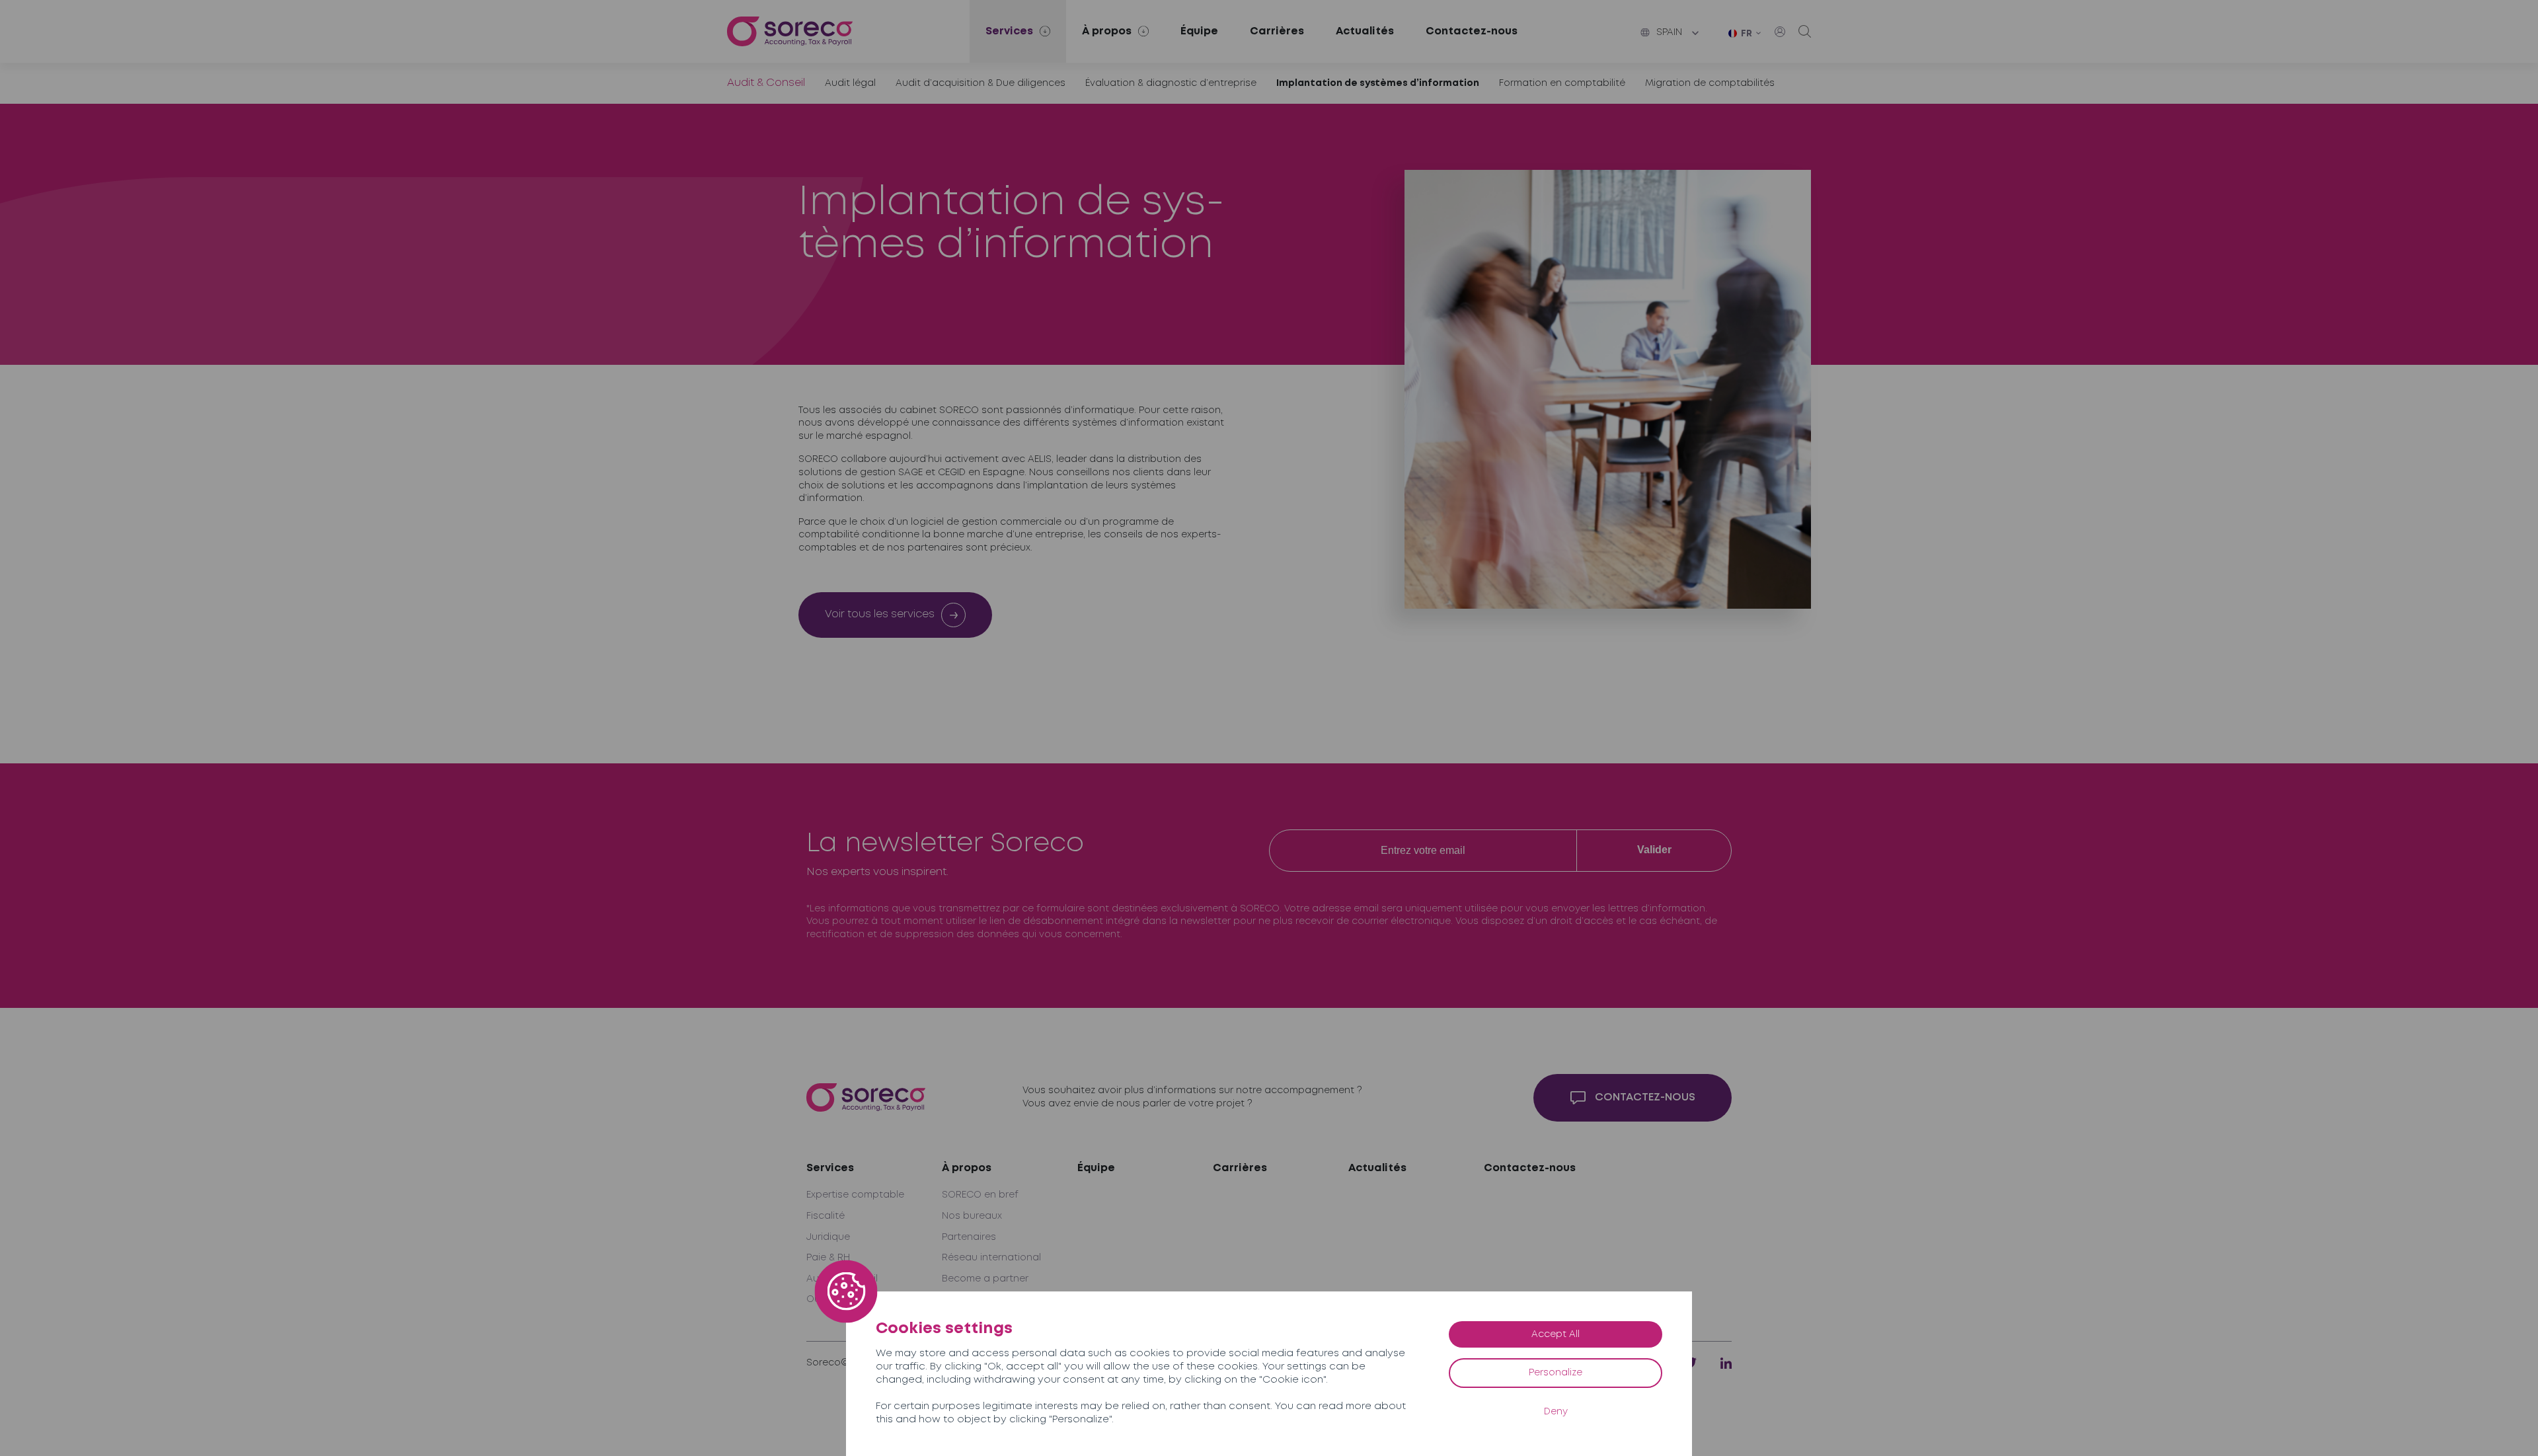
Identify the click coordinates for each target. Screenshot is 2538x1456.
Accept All (1556, 1334)
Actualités (1365, 31)
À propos (967, 1168)
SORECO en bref (980, 1195)
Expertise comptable (855, 1195)
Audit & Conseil (766, 83)
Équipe (1199, 31)
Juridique (828, 1237)
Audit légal (850, 83)
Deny (1556, 1412)
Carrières (1277, 31)
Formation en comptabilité (1562, 83)
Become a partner (985, 1279)
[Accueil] (790, 31)
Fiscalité (826, 1216)
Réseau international (991, 1258)
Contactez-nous (1472, 31)
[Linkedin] (1726, 1363)
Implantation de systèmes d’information (1378, 83)
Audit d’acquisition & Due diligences (981, 83)
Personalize (1556, 1373)
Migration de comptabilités (1710, 83)
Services (830, 1168)
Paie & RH (828, 1258)
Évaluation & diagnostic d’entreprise (1171, 83)
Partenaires (969, 1237)
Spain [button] (1669, 32)
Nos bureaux (972, 1216)
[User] (1780, 32)
